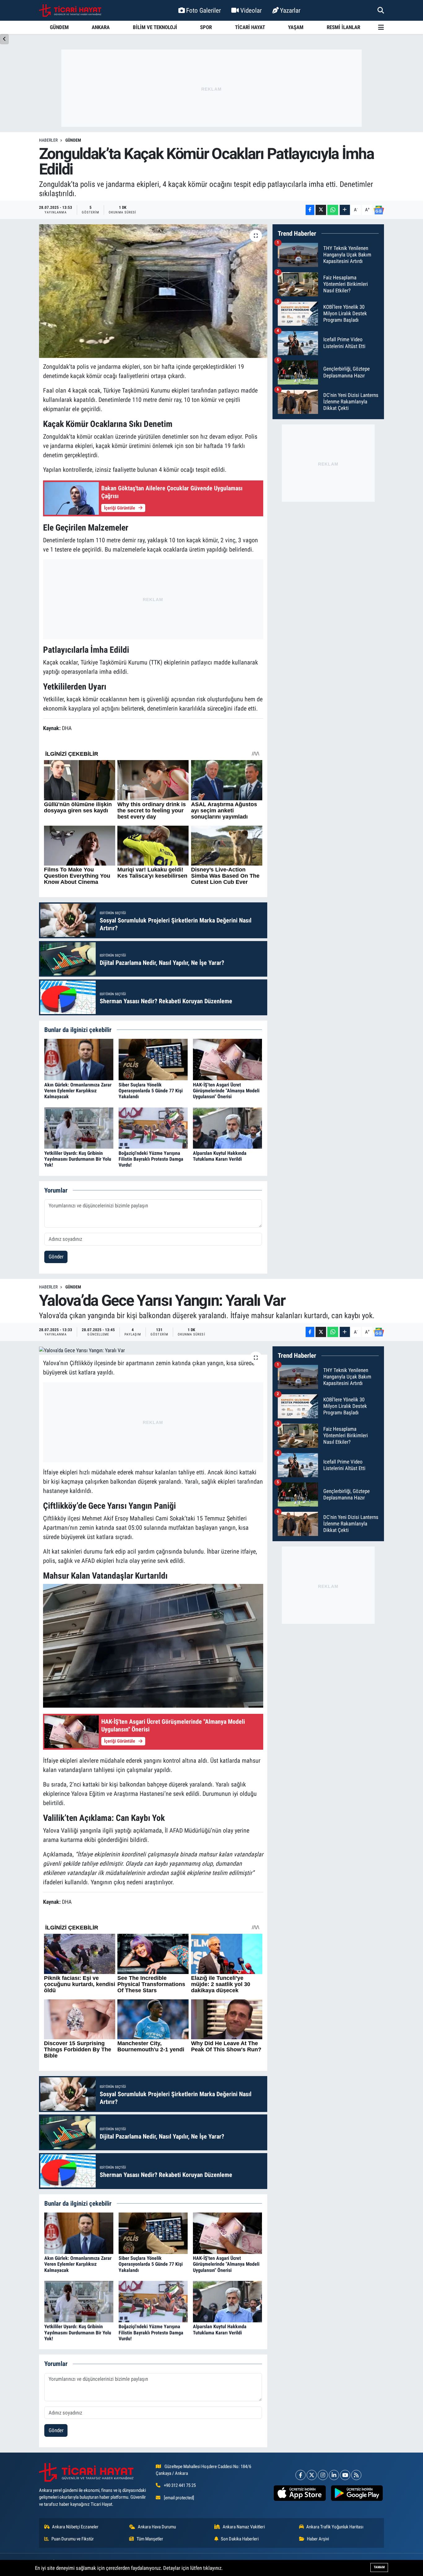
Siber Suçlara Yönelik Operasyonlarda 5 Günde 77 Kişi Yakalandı (151, 1091)
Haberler (48, 140)
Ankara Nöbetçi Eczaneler (75, 2527)
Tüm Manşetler (150, 2539)
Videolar (251, 10)
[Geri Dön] (4, 39)
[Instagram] (323, 2475)
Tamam (379, 2567)
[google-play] (357, 2493)
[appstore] (300, 2493)
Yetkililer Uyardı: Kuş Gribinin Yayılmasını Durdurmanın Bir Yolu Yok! (78, 1159)
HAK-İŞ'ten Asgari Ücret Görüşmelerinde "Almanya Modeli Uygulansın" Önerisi (226, 1091)
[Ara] (381, 10)
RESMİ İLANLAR (343, 27)
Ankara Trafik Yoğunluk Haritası (335, 2527)
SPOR (206, 27)
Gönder (56, 1257)
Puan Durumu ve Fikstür (73, 2539)
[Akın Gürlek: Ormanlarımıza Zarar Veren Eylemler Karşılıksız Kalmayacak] (79, 1059)
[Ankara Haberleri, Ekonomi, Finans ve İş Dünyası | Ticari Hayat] (70, 11)
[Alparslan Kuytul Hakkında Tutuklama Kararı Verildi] (227, 1128)
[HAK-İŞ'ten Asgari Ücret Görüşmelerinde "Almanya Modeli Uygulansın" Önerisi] (227, 1059)
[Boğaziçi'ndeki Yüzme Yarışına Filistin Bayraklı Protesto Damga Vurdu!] (153, 1128)
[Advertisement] (211, 88)
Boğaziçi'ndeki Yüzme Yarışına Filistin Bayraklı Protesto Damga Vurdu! (151, 1159)
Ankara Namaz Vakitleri (244, 2527)
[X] (312, 2475)
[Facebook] (301, 2475)
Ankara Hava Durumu (157, 2527)
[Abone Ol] (379, 210)
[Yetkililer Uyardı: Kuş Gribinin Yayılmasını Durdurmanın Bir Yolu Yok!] (79, 1128)
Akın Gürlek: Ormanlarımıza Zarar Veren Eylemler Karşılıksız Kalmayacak (78, 1091)
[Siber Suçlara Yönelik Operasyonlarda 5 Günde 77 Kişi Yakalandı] (153, 1059)
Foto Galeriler (203, 10)
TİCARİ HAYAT (250, 27)
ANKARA (101, 27)
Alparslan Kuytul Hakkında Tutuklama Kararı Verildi (220, 1156)
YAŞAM (296, 27)
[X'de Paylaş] (321, 210)
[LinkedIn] (334, 2475)
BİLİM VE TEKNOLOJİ (155, 27)
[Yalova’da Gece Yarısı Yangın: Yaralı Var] (153, 1350)
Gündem (73, 140)
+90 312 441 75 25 (180, 2485)
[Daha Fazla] (345, 210)
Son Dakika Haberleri (240, 2539)
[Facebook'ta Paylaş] (310, 210)
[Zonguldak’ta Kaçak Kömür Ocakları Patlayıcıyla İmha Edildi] (153, 291)
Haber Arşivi (318, 2539)
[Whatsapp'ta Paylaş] (333, 210)
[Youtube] (345, 2475)
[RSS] (356, 2475)
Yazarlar (290, 10)
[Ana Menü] (381, 27)
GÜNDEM (59, 27)
